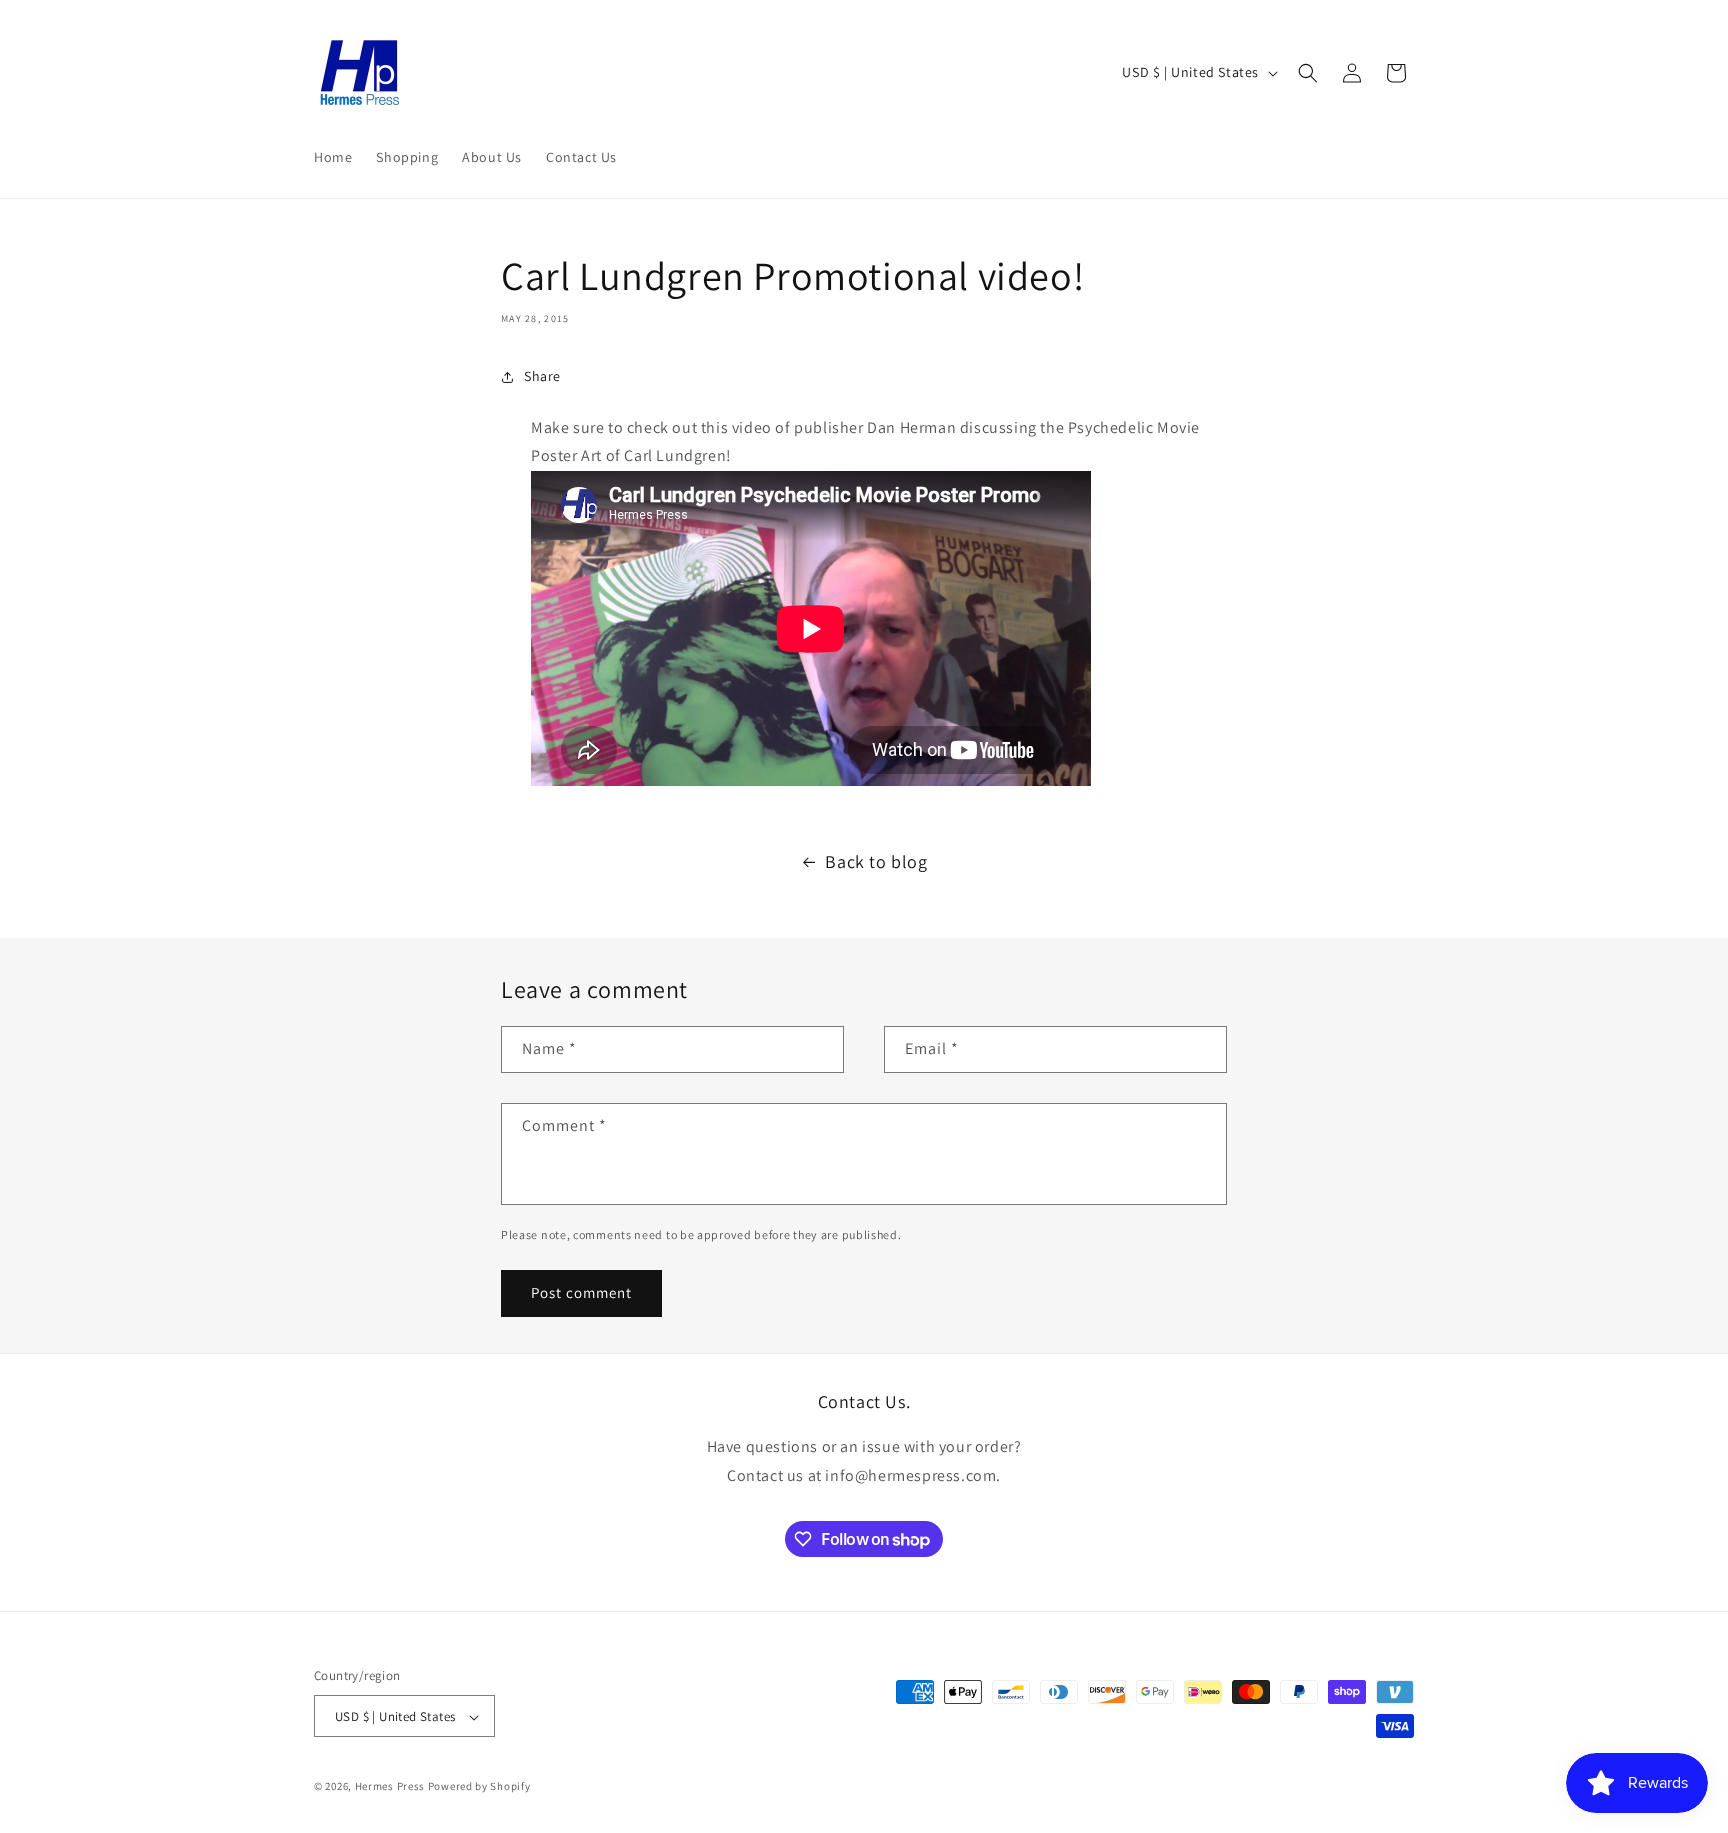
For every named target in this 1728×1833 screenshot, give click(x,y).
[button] (1308, 73)
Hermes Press (390, 1787)
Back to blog (876, 861)
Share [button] (542, 376)
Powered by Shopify (479, 1787)
